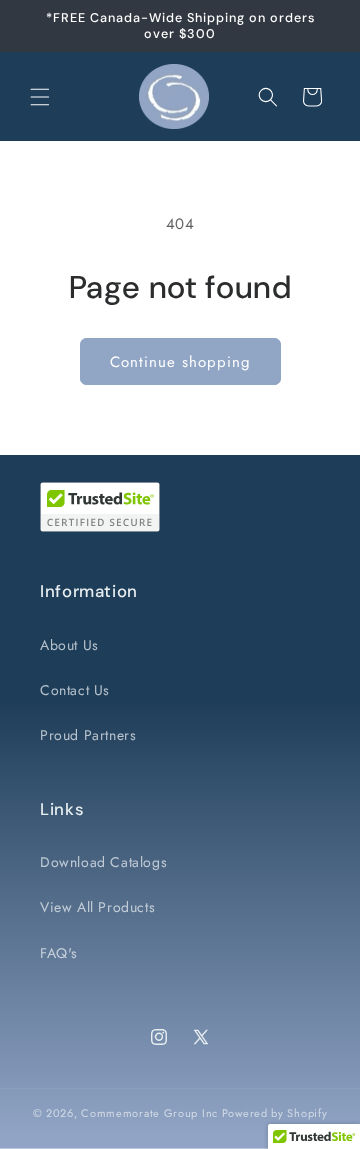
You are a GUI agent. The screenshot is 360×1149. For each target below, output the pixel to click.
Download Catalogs (103, 862)
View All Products (97, 907)
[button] (40, 97)
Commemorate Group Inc (149, 1113)
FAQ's (59, 953)
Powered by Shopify (275, 1113)
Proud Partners (88, 735)
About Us (69, 645)
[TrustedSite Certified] (100, 507)
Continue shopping (180, 362)
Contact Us (75, 690)
